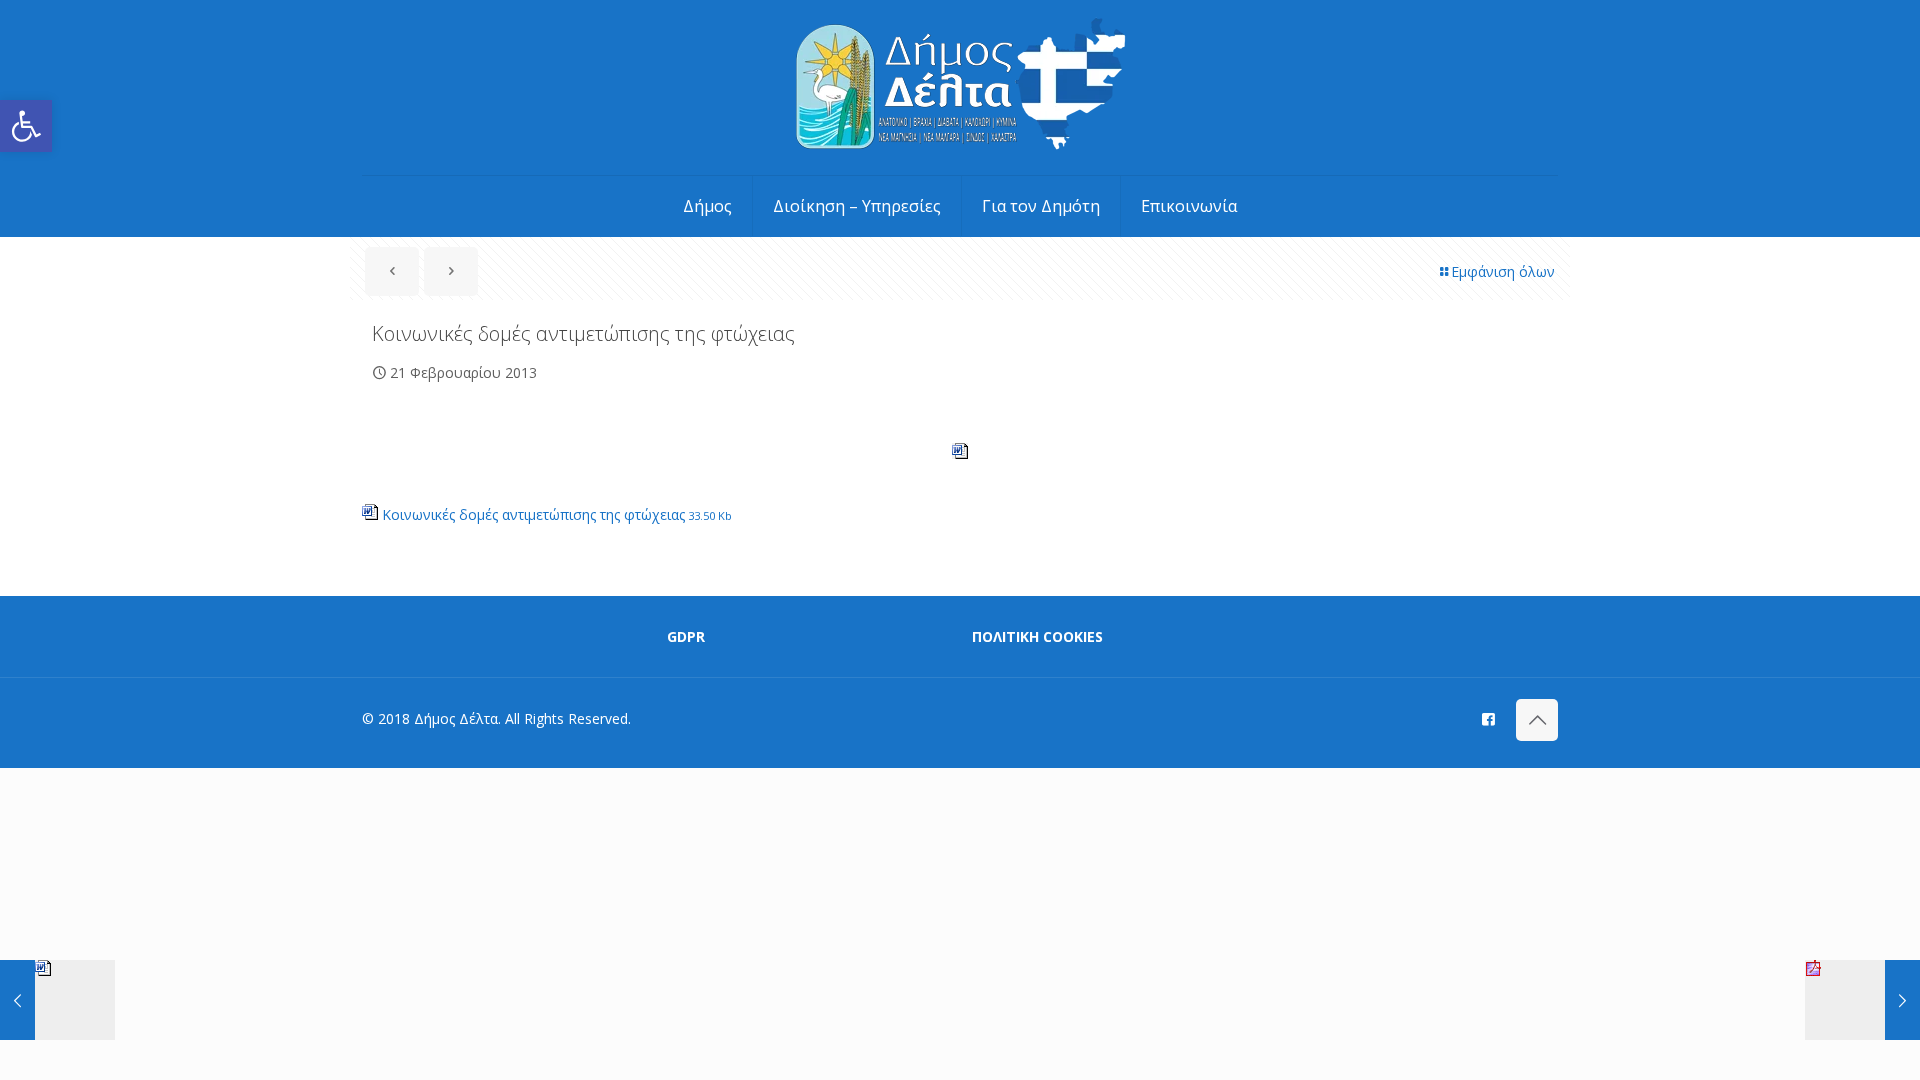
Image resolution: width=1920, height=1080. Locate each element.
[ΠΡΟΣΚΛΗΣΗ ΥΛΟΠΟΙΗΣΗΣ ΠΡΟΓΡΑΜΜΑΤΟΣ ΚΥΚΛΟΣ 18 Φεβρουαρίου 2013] (57, 1000)
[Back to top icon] (1537, 720)
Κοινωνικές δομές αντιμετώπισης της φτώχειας (555, 514)
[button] (26, 126)
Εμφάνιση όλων (1503, 271)
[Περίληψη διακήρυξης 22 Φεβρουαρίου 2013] (1862, 1000)
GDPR (686, 636)
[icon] (1488, 718)
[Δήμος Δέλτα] (960, 87)
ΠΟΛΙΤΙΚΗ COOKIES (1037, 636)
